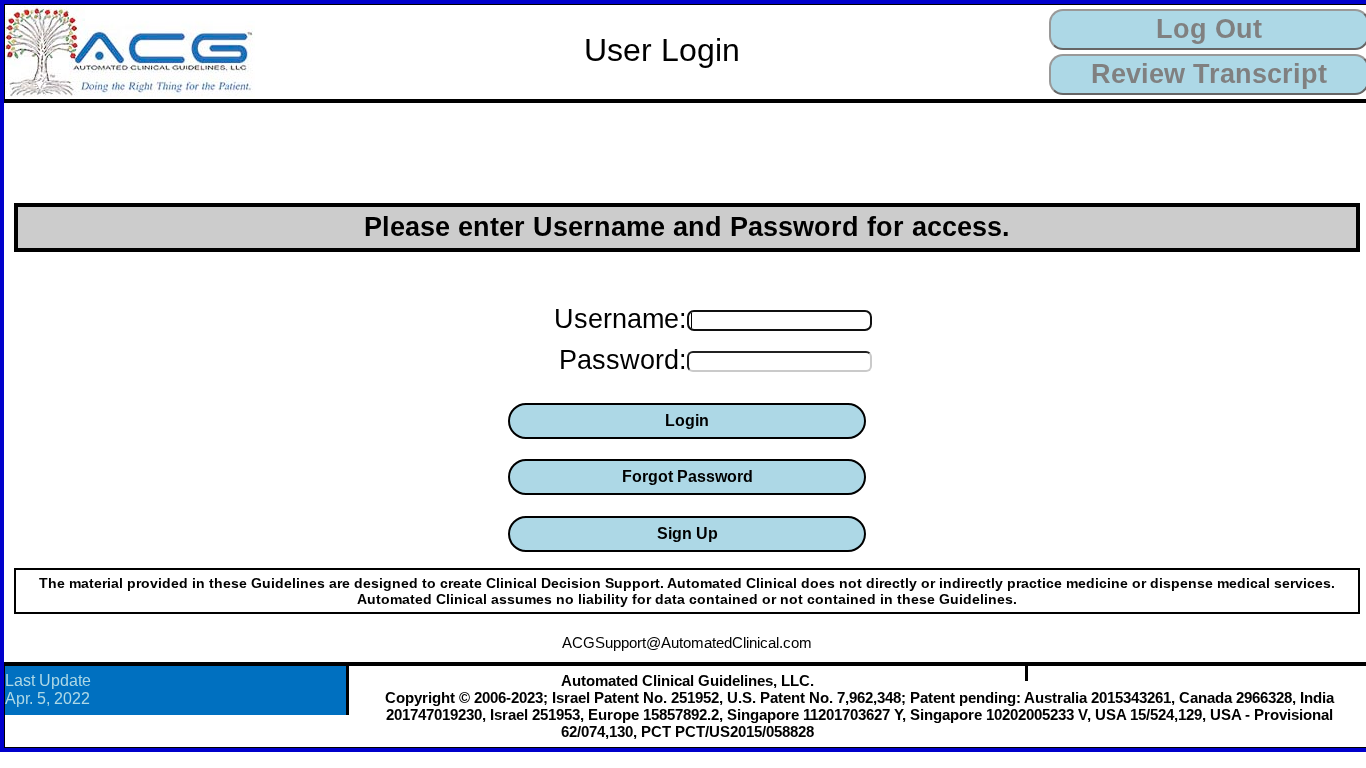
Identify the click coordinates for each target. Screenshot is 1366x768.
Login (687, 420)
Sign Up (687, 533)
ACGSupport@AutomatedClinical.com (687, 642)
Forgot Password (687, 476)
